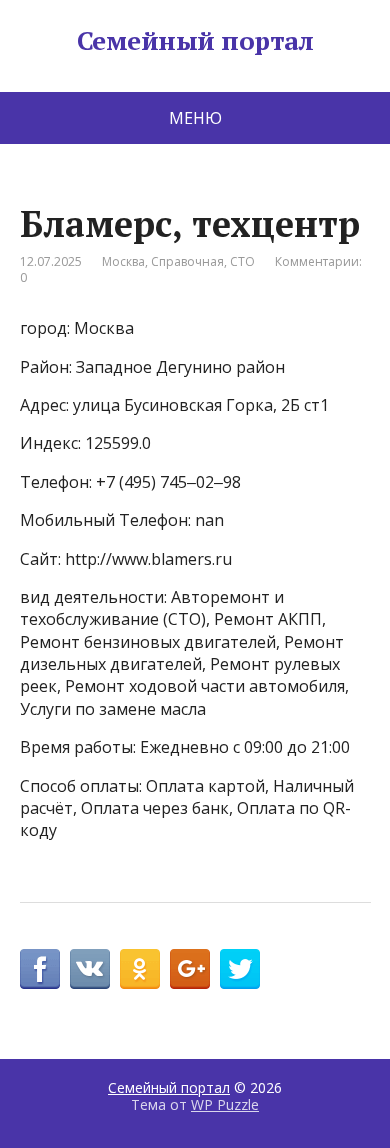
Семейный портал (195, 41)
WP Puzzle (225, 1104)
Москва (123, 261)
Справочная (187, 261)
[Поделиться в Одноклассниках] (140, 969)
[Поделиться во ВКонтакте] (90, 969)
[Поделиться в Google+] (190, 969)
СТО (242, 261)
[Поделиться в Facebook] (40, 969)
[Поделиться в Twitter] (240, 969)
